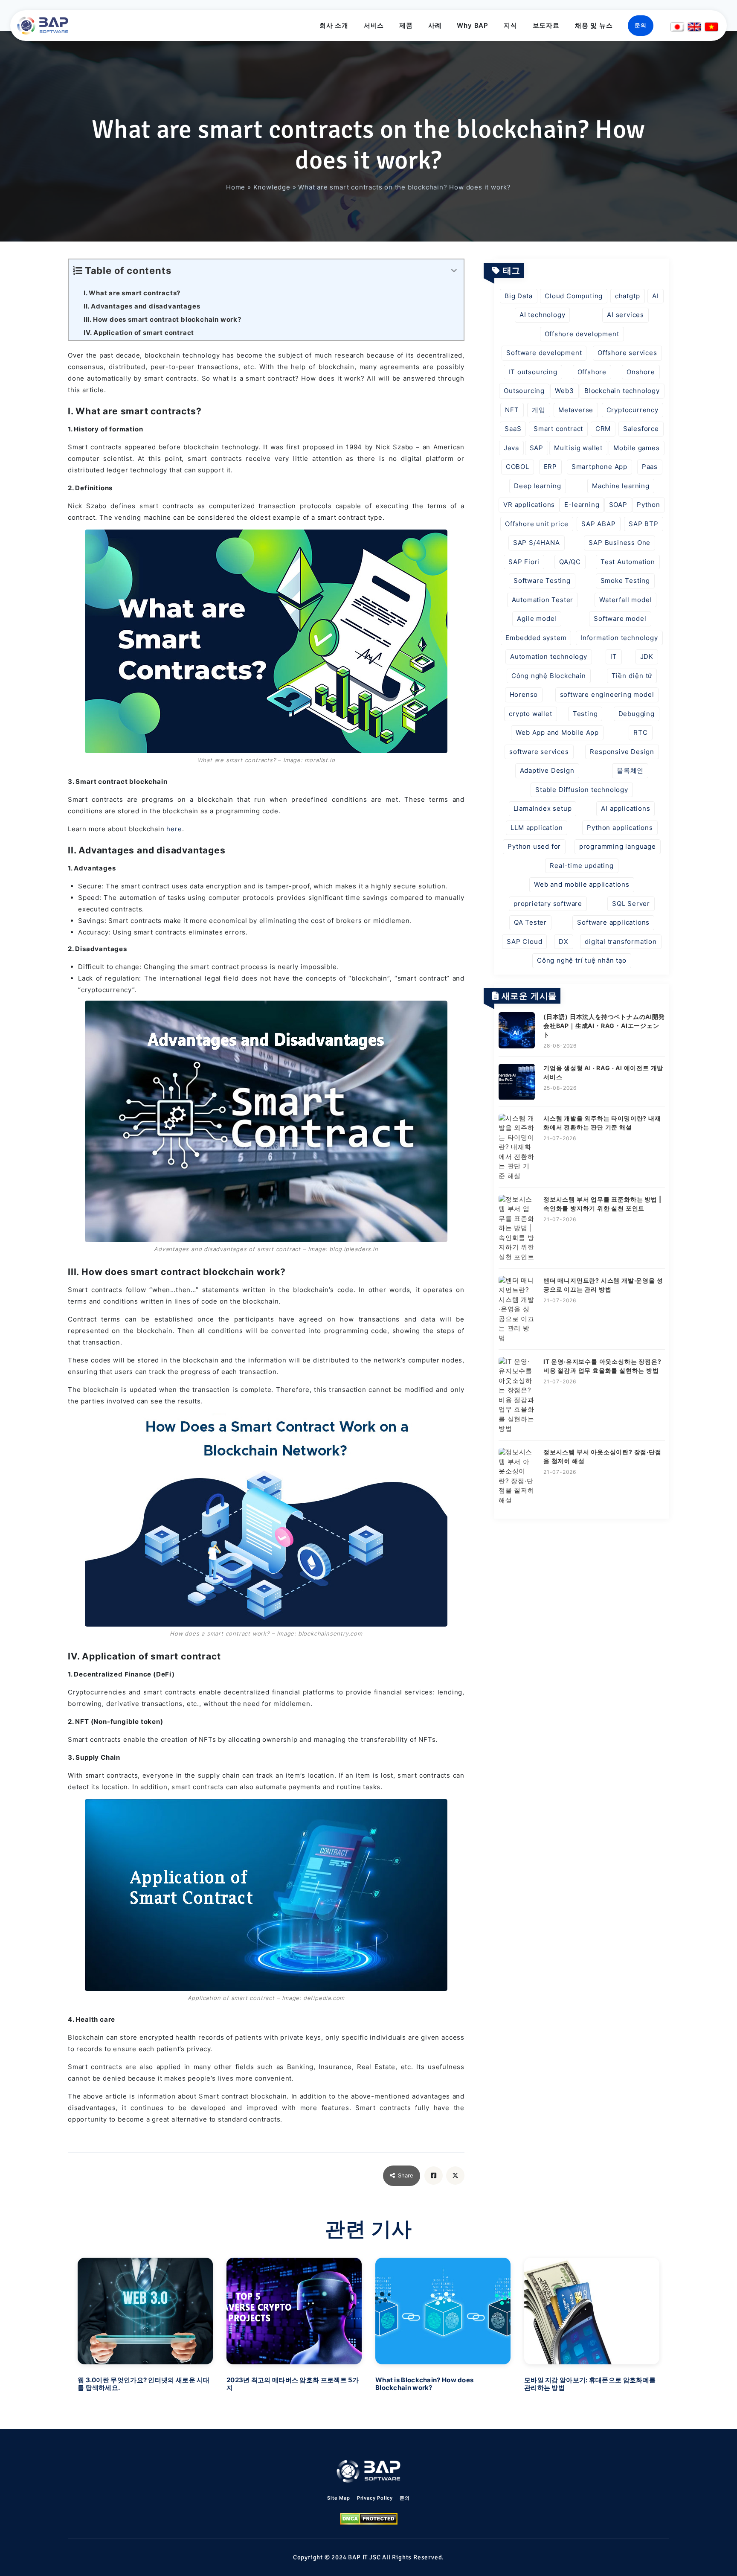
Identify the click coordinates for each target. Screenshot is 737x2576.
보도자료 (546, 25)
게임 (539, 410)
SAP (537, 448)
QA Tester (530, 922)
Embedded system (536, 638)
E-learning (582, 505)
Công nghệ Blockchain (549, 676)
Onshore (641, 372)
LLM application (537, 828)
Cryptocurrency (633, 410)
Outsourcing (524, 391)
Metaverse (576, 410)
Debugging (637, 714)
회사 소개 (334, 25)
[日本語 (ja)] (677, 27)
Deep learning (537, 486)
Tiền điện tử (632, 676)
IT (614, 656)
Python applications (620, 828)
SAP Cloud (524, 942)
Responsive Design (622, 752)
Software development (544, 353)
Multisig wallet (578, 448)
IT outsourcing (533, 372)
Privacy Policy (375, 2498)
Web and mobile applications (582, 884)
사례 (435, 25)
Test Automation (628, 562)
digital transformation (621, 942)
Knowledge (272, 187)
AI (656, 296)
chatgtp (628, 296)
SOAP (618, 505)
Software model (620, 619)
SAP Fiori (524, 562)
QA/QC (570, 562)
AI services (625, 315)
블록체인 (630, 770)
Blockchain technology (622, 391)
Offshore (592, 372)
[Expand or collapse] (454, 271)
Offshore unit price (537, 524)
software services (539, 752)
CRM (603, 429)
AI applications (625, 808)
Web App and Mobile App (557, 732)
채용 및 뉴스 (594, 25)
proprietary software (548, 904)
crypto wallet (530, 714)
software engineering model (607, 694)
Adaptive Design (547, 770)
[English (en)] (694, 27)
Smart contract (558, 429)
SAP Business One (619, 543)
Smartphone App (599, 467)
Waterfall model (625, 600)
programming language (618, 846)
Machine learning (621, 486)
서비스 (374, 25)
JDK (647, 656)
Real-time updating (582, 866)
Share (406, 2175)
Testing (585, 714)
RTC (640, 732)
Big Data (518, 296)
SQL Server (631, 904)
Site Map (338, 2498)
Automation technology (549, 656)
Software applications (613, 922)
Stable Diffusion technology (582, 790)
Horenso (524, 694)
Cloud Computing (574, 296)
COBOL (518, 467)
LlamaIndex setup (543, 808)
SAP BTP (644, 524)
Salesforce (641, 429)
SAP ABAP (598, 524)
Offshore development (582, 334)
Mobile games (637, 448)
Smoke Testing (625, 581)
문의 (641, 25)
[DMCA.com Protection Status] (369, 2519)
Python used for (534, 846)
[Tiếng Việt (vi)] (711, 27)
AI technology (542, 315)
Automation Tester (543, 600)
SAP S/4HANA (537, 543)
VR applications (529, 505)
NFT (512, 410)
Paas (650, 467)
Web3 (564, 391)
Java (511, 448)
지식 (511, 25)
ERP (550, 467)
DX (564, 942)
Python (649, 505)
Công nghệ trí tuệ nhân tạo (582, 960)
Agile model (537, 619)
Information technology (619, 638)
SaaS (513, 429)
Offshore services (627, 353)
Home (236, 187)
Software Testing (542, 581)
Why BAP (473, 25)
